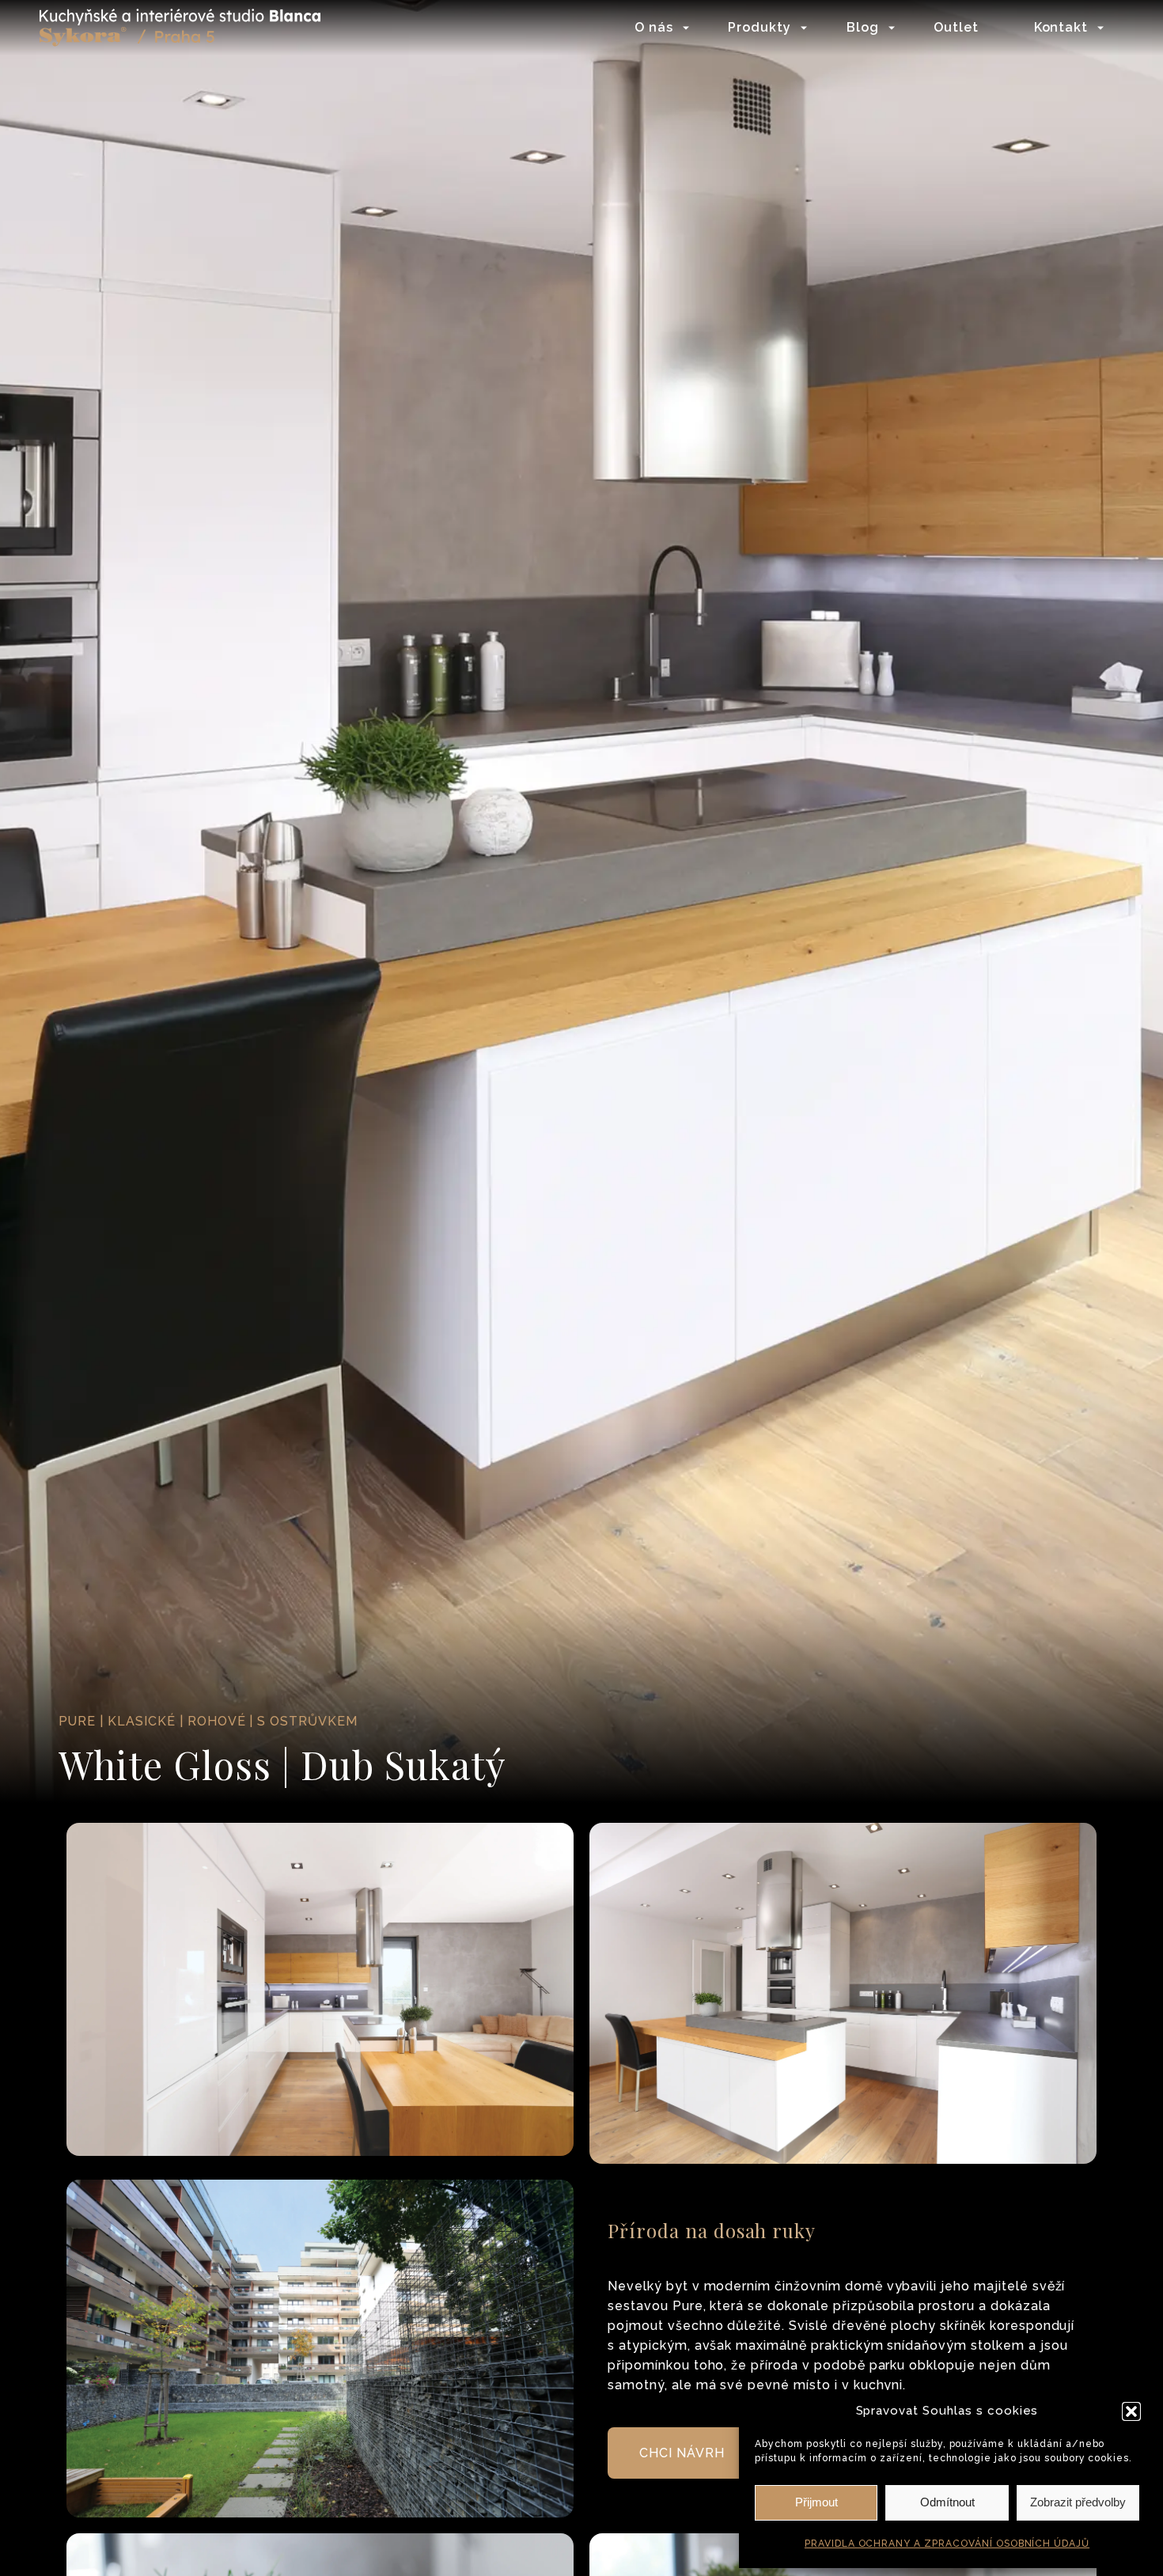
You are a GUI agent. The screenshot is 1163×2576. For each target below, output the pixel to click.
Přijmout (816, 2502)
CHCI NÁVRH (682, 2453)
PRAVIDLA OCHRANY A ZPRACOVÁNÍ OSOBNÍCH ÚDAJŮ (947, 2544)
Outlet (956, 27)
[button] (1131, 2411)
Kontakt (1061, 27)
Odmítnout (947, 2502)
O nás (654, 27)
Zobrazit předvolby (1078, 2502)
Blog (863, 27)
